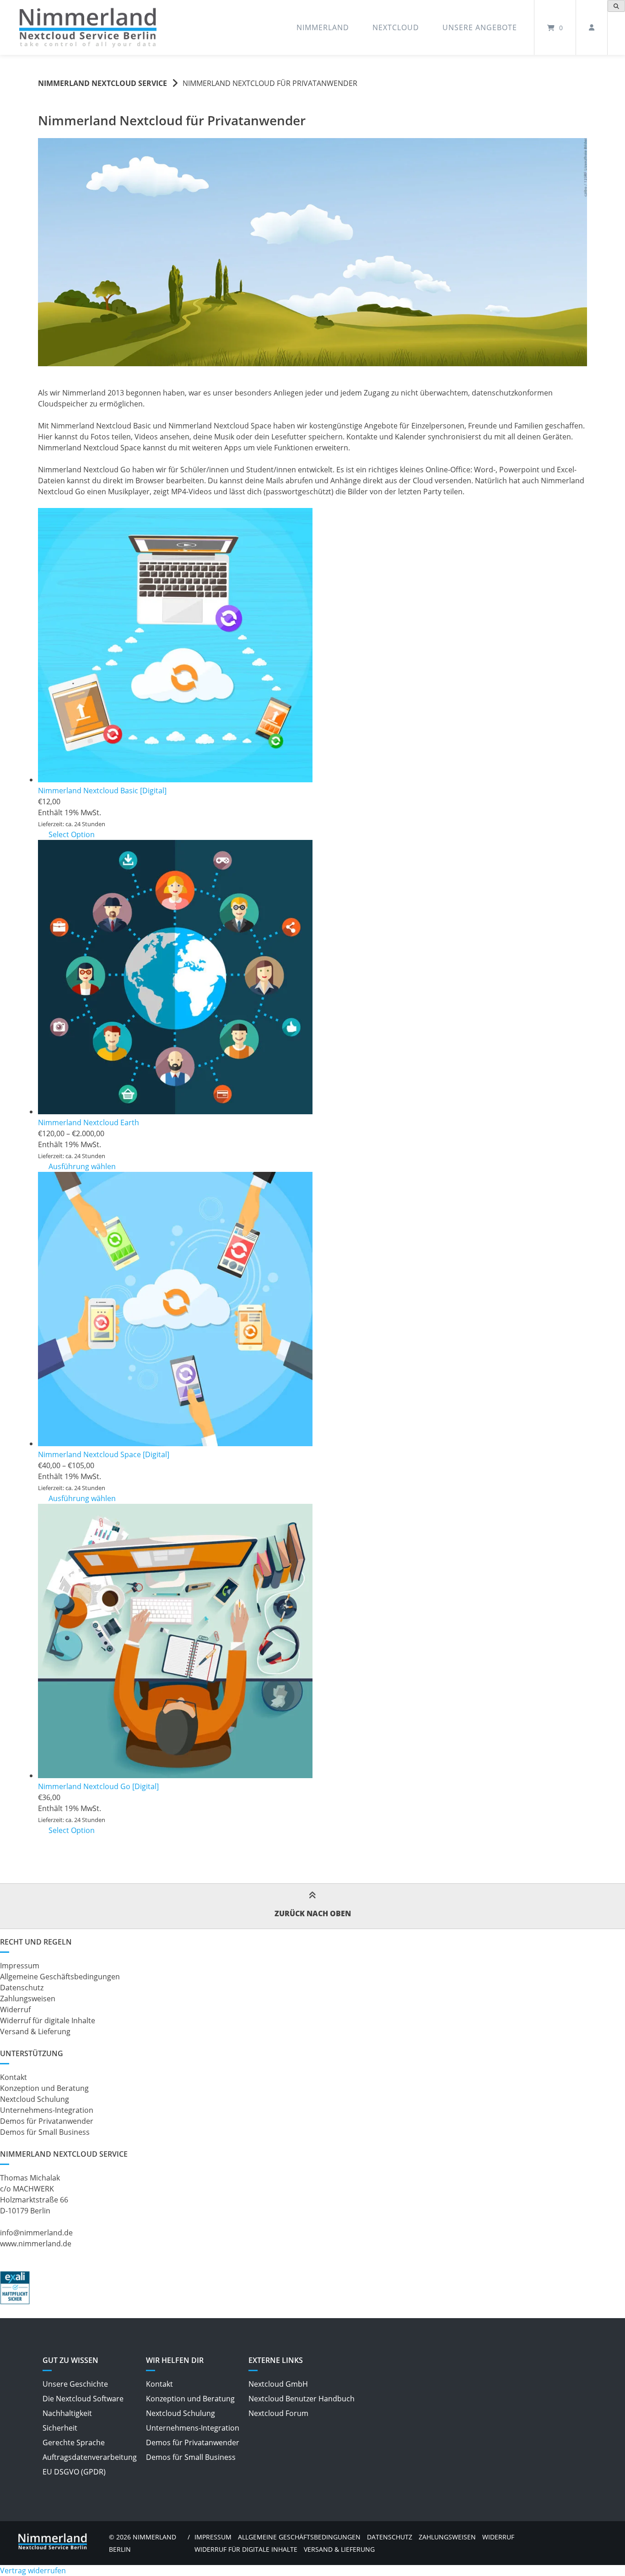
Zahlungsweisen (28, 1999)
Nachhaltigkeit (67, 2413)
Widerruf (15, 2009)
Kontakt (13, 2077)
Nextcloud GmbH (278, 2384)
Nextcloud (396, 27)
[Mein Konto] (592, 27)
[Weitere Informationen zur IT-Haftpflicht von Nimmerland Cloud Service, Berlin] (15, 2302)
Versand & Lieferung (35, 2031)
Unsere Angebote (480, 27)
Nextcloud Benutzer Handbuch (302, 2399)
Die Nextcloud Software (83, 2399)
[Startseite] (88, 28)
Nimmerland (323, 27)
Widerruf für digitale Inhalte (48, 2020)
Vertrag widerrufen (33, 2571)
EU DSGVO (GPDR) (74, 2472)
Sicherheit (60, 2428)
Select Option (72, 834)
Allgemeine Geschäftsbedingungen (60, 1977)
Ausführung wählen (82, 1166)
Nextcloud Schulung (35, 2099)
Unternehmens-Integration (47, 2110)
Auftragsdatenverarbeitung (90, 2457)
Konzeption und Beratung (44, 2088)
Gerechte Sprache (74, 2442)
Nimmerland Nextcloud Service (102, 83)
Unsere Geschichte (75, 2384)
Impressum (20, 1966)
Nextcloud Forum (278, 2413)
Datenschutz (22, 1988)
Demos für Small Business (45, 2132)
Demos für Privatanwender (47, 2121)
